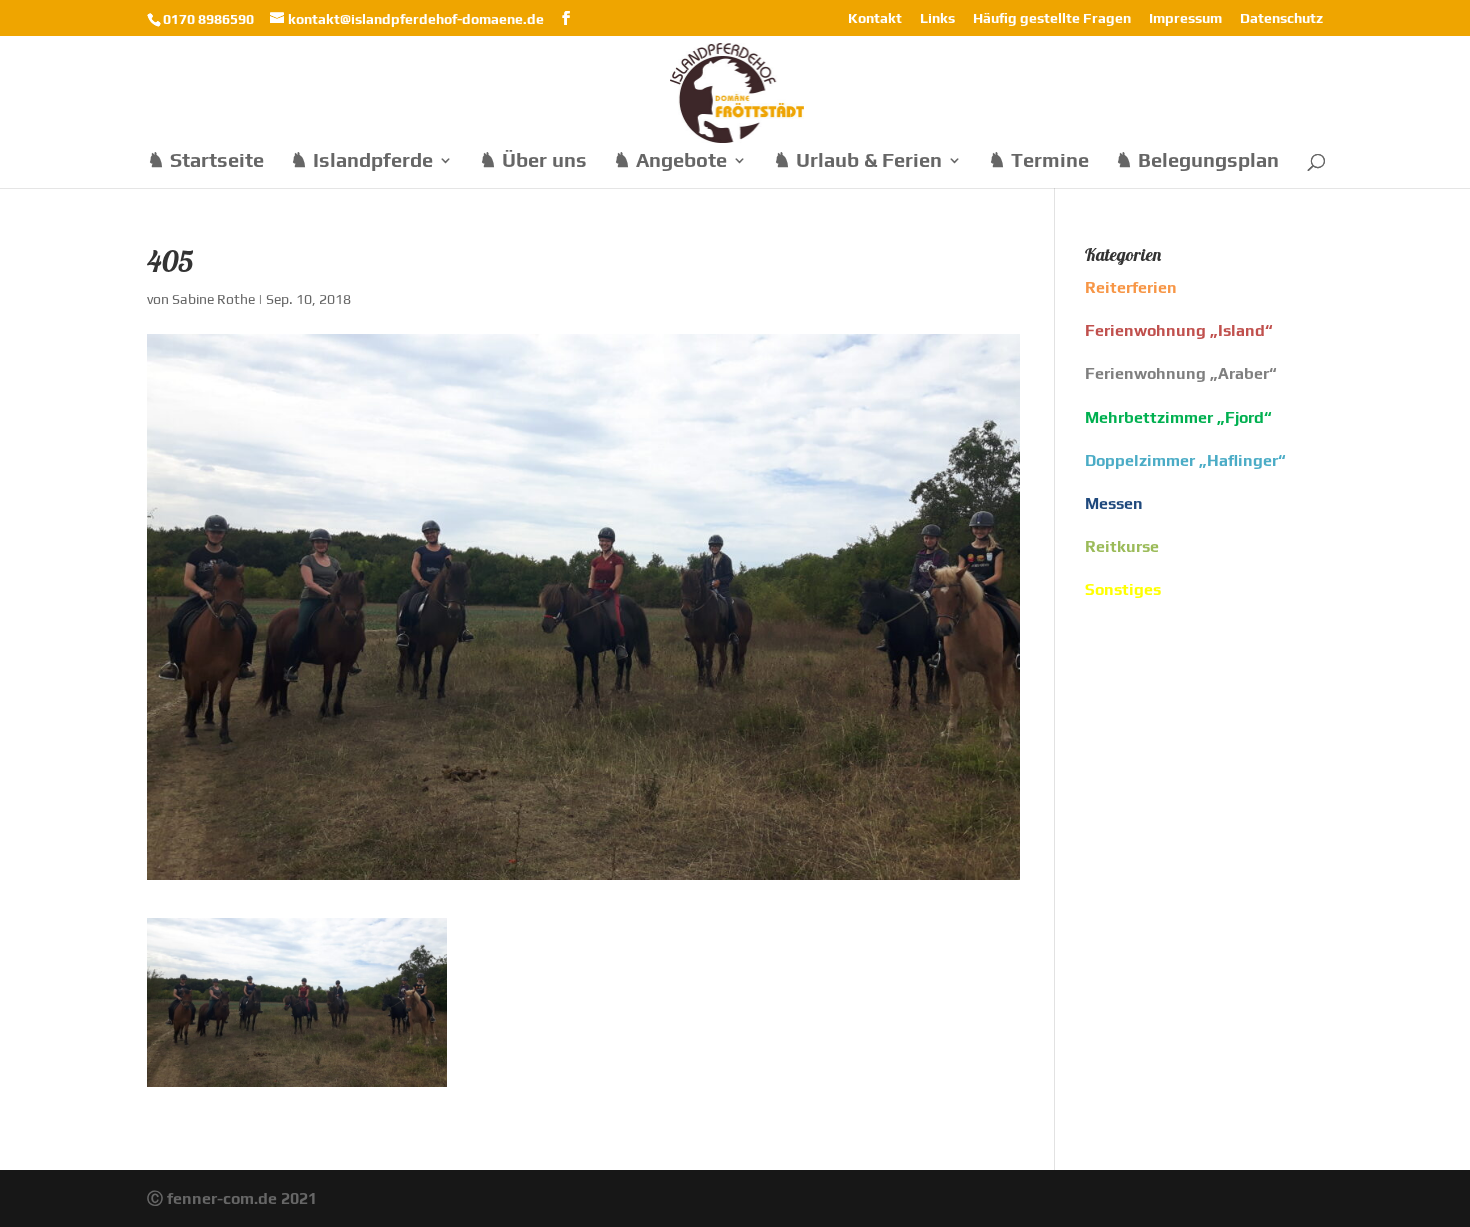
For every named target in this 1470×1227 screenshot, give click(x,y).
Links (937, 18)
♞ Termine (1038, 162)
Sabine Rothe (213, 299)
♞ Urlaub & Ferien (857, 162)
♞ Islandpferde (361, 162)
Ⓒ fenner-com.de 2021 (232, 1198)
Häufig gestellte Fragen (1052, 18)
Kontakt (875, 18)
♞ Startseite (205, 162)
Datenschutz (1281, 18)
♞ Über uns (533, 162)
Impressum (1185, 18)
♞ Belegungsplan (1197, 162)
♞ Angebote (670, 162)
